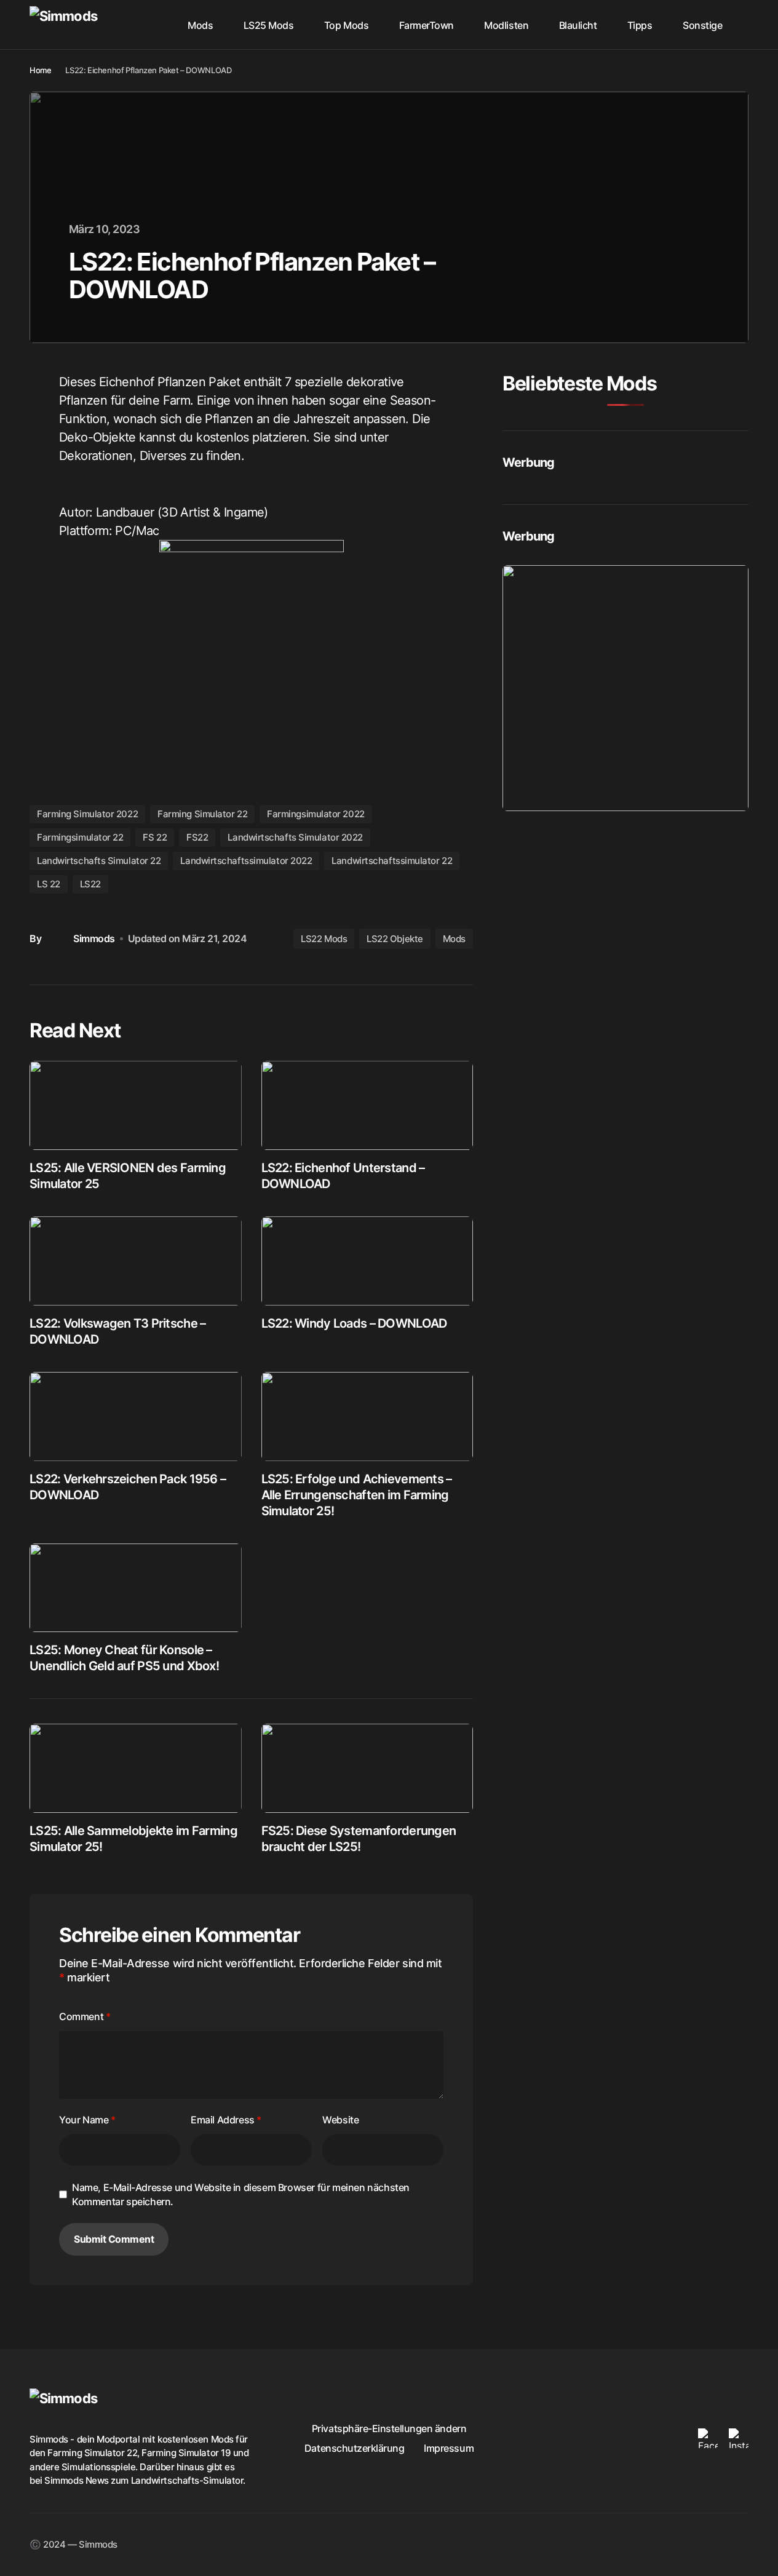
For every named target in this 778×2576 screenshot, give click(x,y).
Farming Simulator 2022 (87, 814)
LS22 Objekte (395, 939)
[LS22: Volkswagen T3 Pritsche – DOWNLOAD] (136, 1261)
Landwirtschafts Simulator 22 (99, 861)
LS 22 (49, 884)
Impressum (449, 2448)
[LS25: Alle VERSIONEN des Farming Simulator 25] (136, 1105)
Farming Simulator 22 (202, 814)
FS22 (197, 837)
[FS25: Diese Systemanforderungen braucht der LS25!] (367, 1768)
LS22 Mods (324, 939)
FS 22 (155, 837)
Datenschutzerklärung (354, 2448)
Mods (454, 939)
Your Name (87, 2120)
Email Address (226, 2120)
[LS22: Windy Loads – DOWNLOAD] (367, 1261)
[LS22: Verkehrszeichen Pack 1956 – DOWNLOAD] (136, 1417)
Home (40, 70)
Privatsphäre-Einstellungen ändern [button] (389, 2428)
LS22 (90, 884)
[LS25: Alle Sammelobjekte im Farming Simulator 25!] (136, 1768)
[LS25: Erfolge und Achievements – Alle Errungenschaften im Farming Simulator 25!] (367, 1417)
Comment (85, 2016)
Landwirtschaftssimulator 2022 (246, 861)
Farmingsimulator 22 (80, 837)
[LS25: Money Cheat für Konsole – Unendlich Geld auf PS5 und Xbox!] (136, 1588)
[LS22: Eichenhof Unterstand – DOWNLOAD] (367, 1105)
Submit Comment (114, 2239)
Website (340, 2120)
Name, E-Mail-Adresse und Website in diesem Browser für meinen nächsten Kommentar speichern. (241, 2194)
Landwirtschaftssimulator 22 (392, 861)
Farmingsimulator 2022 (316, 814)
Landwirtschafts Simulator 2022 (295, 837)
